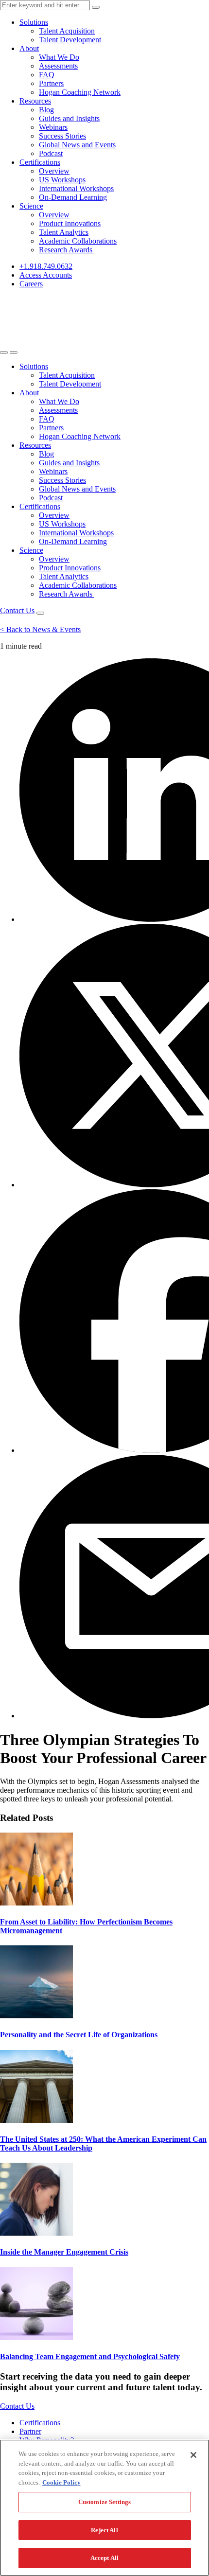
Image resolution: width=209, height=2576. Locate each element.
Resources (35, 101)
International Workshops (76, 188)
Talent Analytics (64, 232)
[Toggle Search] (4, 353)
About (29, 48)
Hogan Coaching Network (80, 92)
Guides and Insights (69, 118)
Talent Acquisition (67, 31)
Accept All (104, 2558)
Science (31, 206)
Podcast (51, 153)
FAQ (47, 75)
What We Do (59, 57)
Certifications (40, 162)
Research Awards (67, 250)
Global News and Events (77, 145)
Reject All (104, 2530)
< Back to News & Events (40, 629)
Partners (51, 83)
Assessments (58, 66)
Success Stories (62, 136)
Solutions (34, 22)
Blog (46, 110)
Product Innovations (70, 223)
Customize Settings (104, 2502)
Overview (54, 171)
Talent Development (70, 40)
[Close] (193, 2455)
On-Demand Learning (73, 197)
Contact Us (17, 610)
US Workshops (62, 180)
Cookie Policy (61, 2482)
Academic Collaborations (78, 241)
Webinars (53, 127)
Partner (30, 2431)
